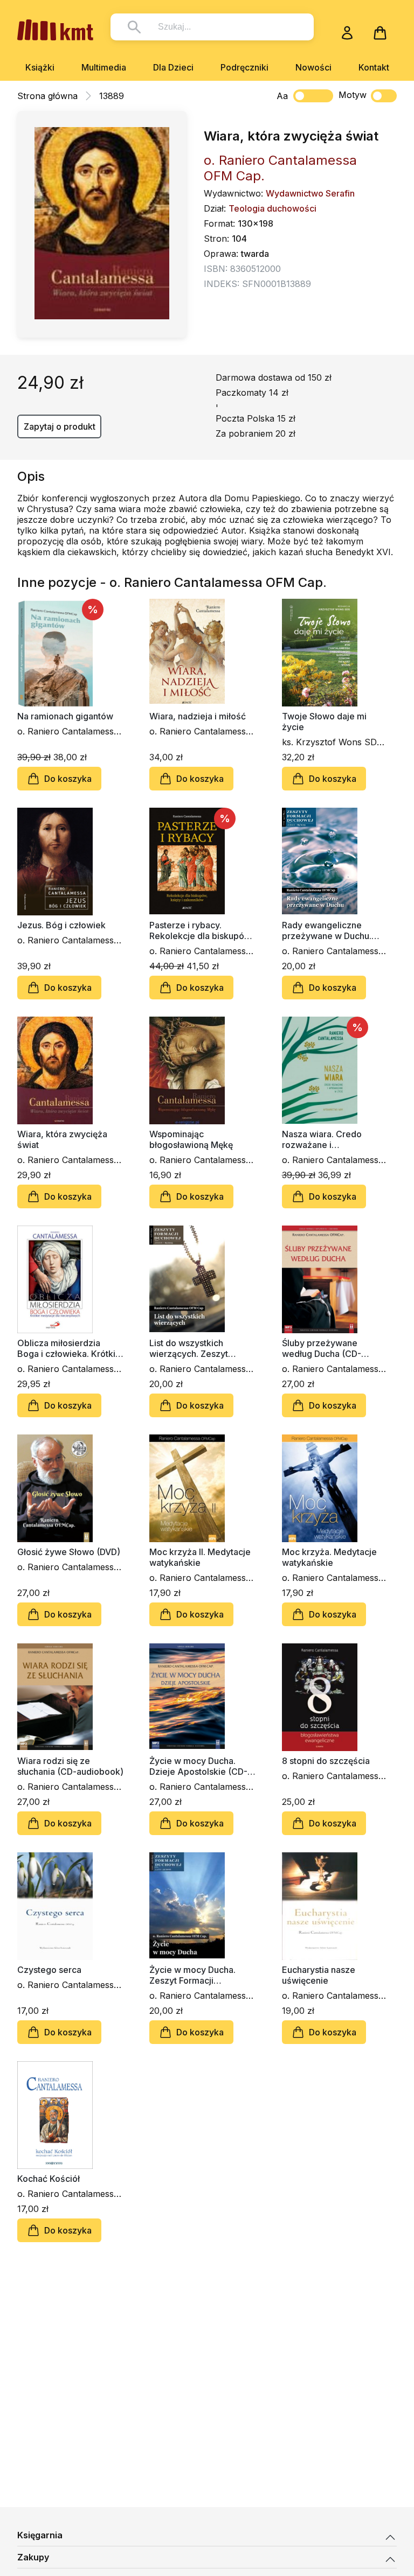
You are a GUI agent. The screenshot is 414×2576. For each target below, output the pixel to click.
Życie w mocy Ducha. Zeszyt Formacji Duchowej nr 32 (192, 1975)
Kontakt (374, 67)
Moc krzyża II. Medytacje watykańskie (200, 1557)
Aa (282, 96)
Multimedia (104, 67)
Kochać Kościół (49, 2179)
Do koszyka (68, 779)
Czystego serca (49, 1970)
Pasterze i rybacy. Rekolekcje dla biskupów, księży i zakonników (201, 930)
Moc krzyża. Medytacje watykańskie (329, 1557)
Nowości (313, 67)
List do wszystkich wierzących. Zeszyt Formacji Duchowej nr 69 (199, 1348)
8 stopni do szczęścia (326, 1761)
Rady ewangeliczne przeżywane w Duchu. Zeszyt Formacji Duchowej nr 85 (327, 930)
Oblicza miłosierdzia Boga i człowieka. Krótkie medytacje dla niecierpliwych (69, 1348)
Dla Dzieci (173, 67)
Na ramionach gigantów (65, 716)
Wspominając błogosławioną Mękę (191, 1139)
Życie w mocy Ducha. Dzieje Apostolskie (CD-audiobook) (198, 1766)
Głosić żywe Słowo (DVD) (69, 1552)
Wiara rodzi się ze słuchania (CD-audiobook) (70, 1766)
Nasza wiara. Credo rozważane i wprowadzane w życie (328, 1139)
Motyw (353, 95)
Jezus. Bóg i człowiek (61, 925)
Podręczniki (244, 67)
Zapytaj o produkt (60, 426)
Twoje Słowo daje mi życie (324, 722)
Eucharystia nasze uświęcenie (319, 1975)
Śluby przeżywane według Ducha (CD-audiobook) (322, 1348)
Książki (40, 67)
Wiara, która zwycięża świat (62, 1139)
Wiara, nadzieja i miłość (198, 716)
